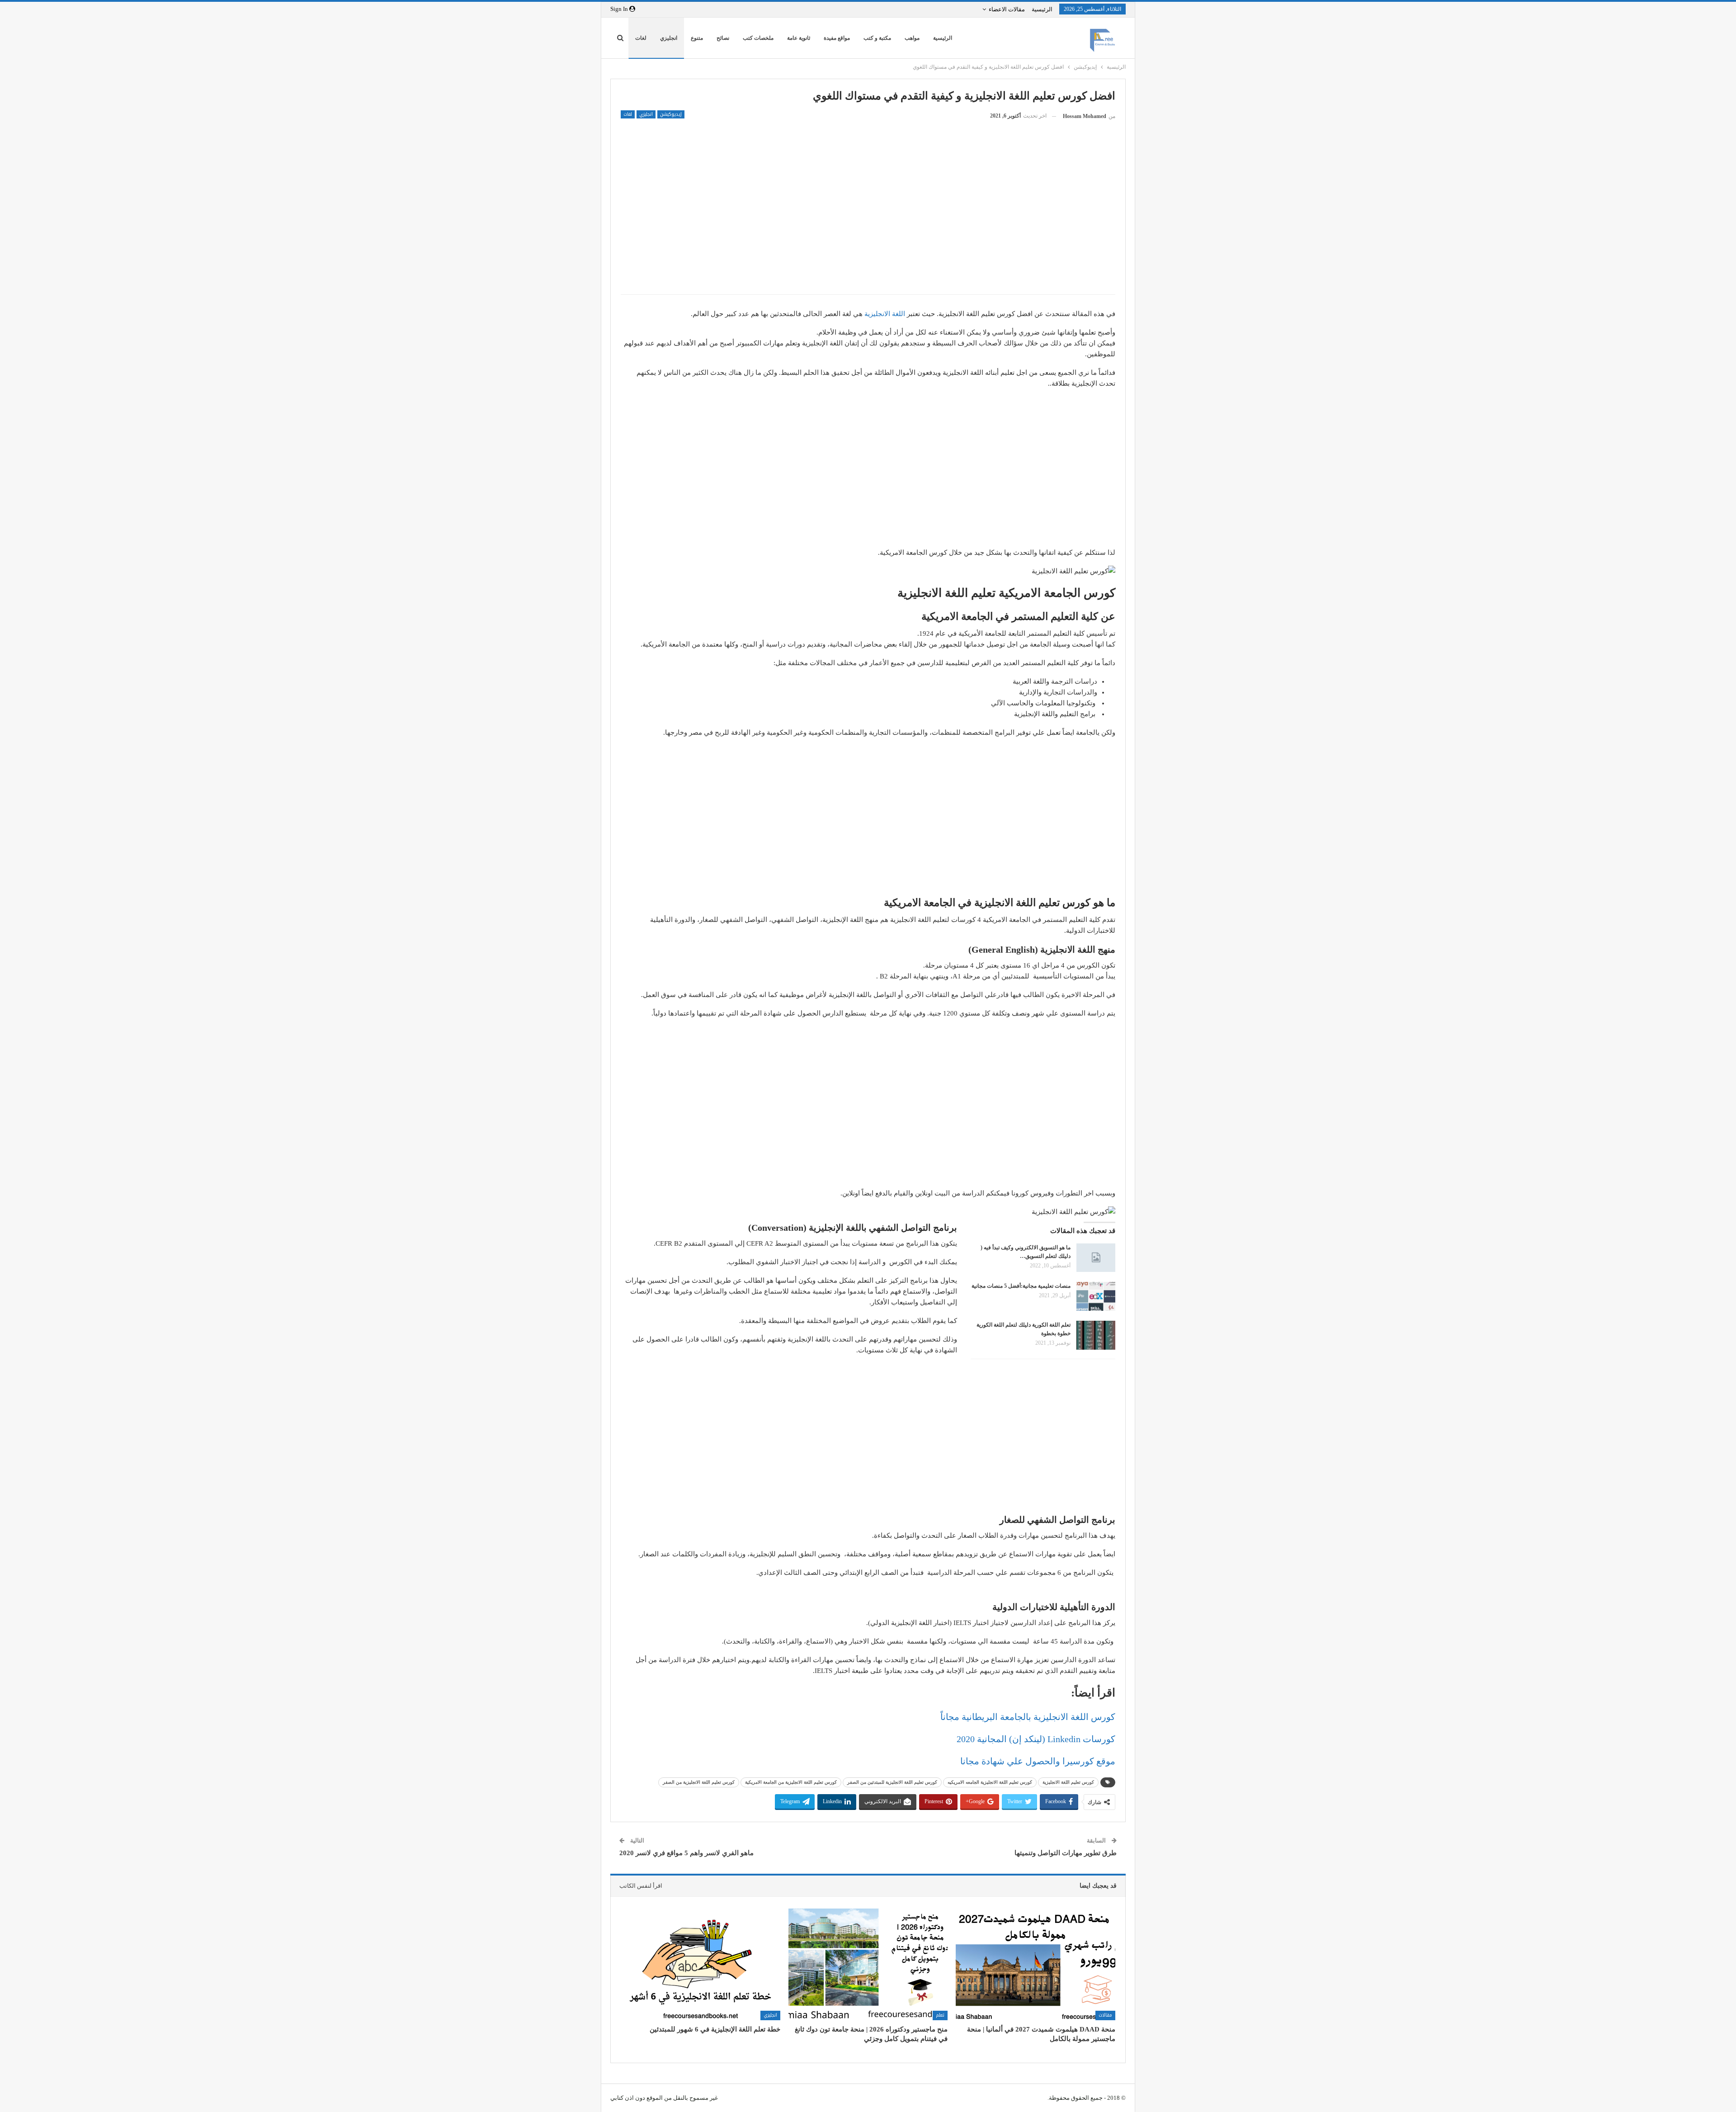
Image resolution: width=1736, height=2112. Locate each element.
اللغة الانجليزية (885, 314)
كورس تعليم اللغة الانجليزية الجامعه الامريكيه (990, 1782)
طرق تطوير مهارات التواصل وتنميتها (1066, 1853)
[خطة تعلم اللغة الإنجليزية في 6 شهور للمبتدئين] (701, 1964)
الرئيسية (1042, 9)
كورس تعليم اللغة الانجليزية (1068, 1782)
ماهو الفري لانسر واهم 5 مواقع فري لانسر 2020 (686, 1853)
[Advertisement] (868, 222)
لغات (641, 38)
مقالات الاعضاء (1007, 9)
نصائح (723, 38)
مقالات (1105, 2015)
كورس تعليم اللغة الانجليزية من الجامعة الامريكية (791, 1782)
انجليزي (669, 38)
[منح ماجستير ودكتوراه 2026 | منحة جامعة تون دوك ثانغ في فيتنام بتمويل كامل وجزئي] (868, 1964)
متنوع (697, 38)
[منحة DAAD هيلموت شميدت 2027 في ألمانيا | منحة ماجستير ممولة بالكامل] (1035, 1964)
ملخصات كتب (758, 38)
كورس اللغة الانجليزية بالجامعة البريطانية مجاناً (1028, 1717)
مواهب (912, 38)
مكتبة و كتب (877, 38)
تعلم (940, 2015)
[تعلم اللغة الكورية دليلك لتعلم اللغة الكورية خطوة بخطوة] (1096, 1335)
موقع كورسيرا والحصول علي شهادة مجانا (1038, 1761)
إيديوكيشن (671, 114)
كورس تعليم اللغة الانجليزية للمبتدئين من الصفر (892, 1782)
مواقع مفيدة (837, 38)
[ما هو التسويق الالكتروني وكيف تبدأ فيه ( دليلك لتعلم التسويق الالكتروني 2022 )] (1096, 1258)
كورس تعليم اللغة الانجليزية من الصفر (699, 1782)
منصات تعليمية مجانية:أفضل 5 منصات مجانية (1021, 1286)
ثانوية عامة (799, 38)
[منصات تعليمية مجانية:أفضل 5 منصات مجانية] (1096, 1296)
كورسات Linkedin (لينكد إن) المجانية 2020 (1036, 1739)
